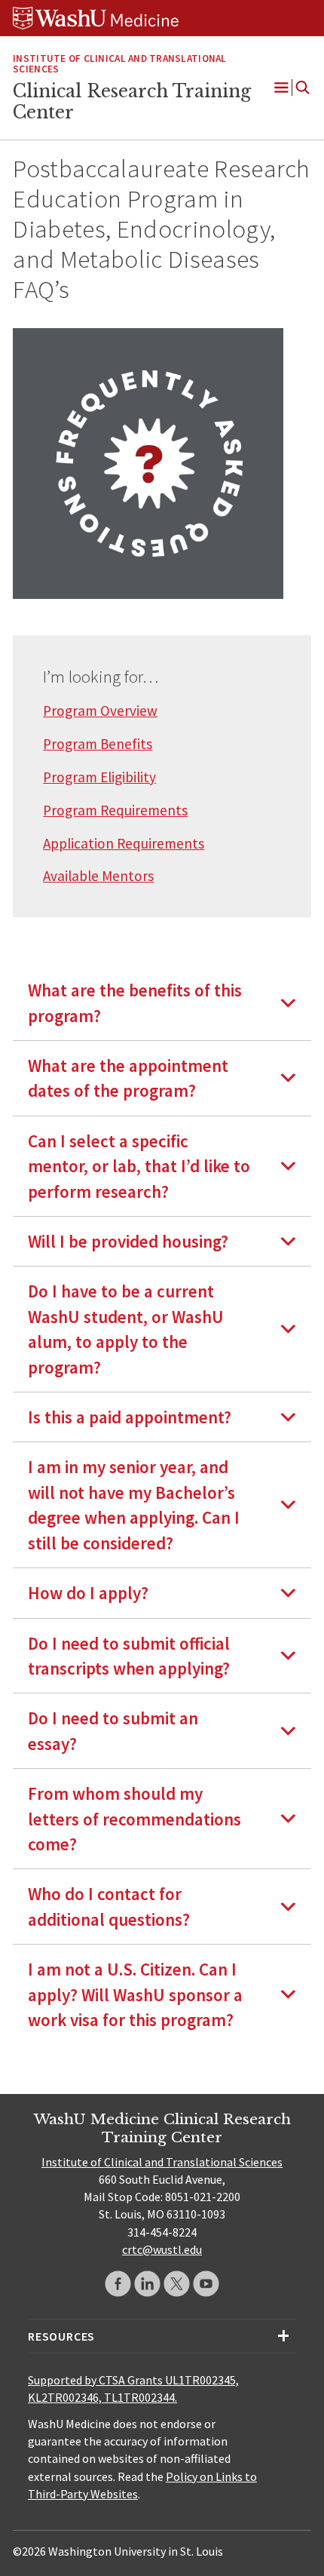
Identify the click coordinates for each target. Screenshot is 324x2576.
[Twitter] (177, 2284)
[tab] (162, 1003)
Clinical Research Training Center (132, 102)
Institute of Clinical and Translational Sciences (119, 64)
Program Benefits (98, 744)
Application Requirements (124, 843)
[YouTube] (206, 2284)
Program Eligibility (99, 777)
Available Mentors (98, 876)
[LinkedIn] (147, 2284)
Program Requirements (115, 810)
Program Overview (100, 711)
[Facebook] (118, 2284)
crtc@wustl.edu (162, 2249)
